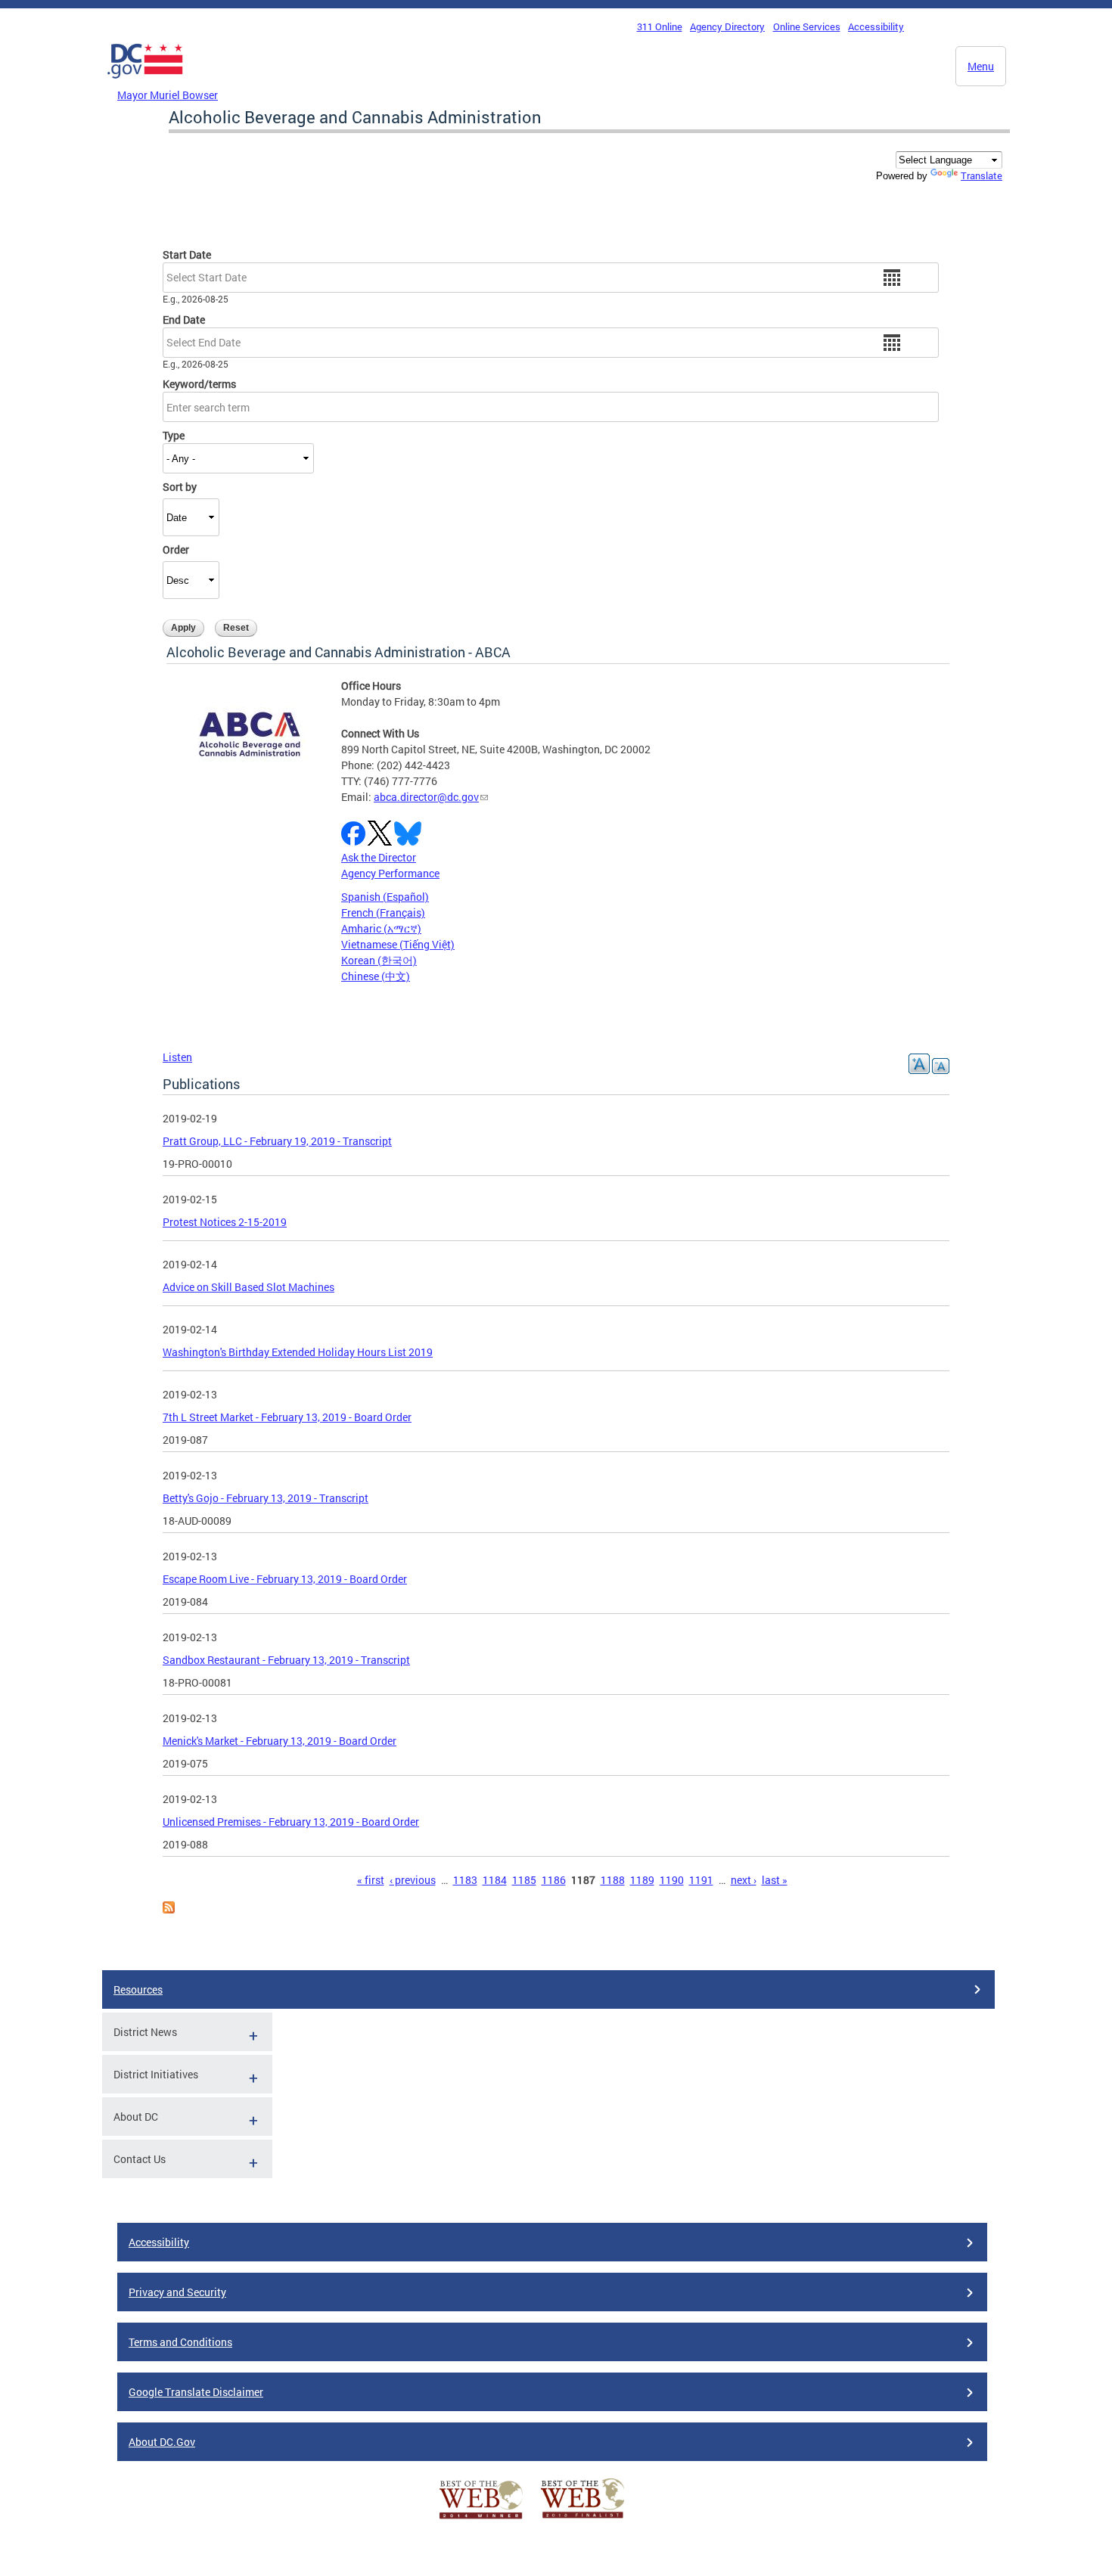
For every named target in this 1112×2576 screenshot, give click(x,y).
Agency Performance (390, 873)
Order (176, 549)
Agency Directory (727, 26)
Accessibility (876, 26)
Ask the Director (379, 857)
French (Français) (383, 912)
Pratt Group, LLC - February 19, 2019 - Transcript (277, 1141)
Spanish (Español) (385, 897)
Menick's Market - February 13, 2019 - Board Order (280, 1741)
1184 (495, 1880)
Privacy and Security (177, 2292)
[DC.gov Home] (145, 82)
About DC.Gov (162, 2442)
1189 (642, 1880)
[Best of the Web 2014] (481, 2519)
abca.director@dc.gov (426, 797)
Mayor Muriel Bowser (168, 95)
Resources (138, 1989)
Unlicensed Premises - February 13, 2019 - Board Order (291, 1822)
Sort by (180, 487)
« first (371, 1880)
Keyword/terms (199, 384)
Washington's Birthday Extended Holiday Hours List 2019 (298, 1352)
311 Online (660, 26)
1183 (465, 1880)
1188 (613, 1880)
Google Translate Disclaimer (196, 2392)
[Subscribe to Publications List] (169, 1909)
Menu (981, 66)
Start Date (187, 254)
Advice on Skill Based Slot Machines (248, 1287)
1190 (672, 1880)
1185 (524, 1880)
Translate (982, 175)
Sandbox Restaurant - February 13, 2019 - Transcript (286, 1660)
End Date (184, 320)
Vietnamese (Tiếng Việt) (398, 944)
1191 (701, 1880)
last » (775, 1880)
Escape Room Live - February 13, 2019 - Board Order (285, 1579)
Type (174, 435)
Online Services (807, 26)
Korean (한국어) (379, 960)
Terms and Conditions (180, 2342)
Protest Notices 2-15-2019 (225, 1222)
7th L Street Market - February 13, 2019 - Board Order (287, 1417)
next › (744, 1880)
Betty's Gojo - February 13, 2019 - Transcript (266, 1498)
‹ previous (413, 1880)
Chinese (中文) (376, 976)
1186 (554, 1880)
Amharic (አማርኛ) (381, 928)
